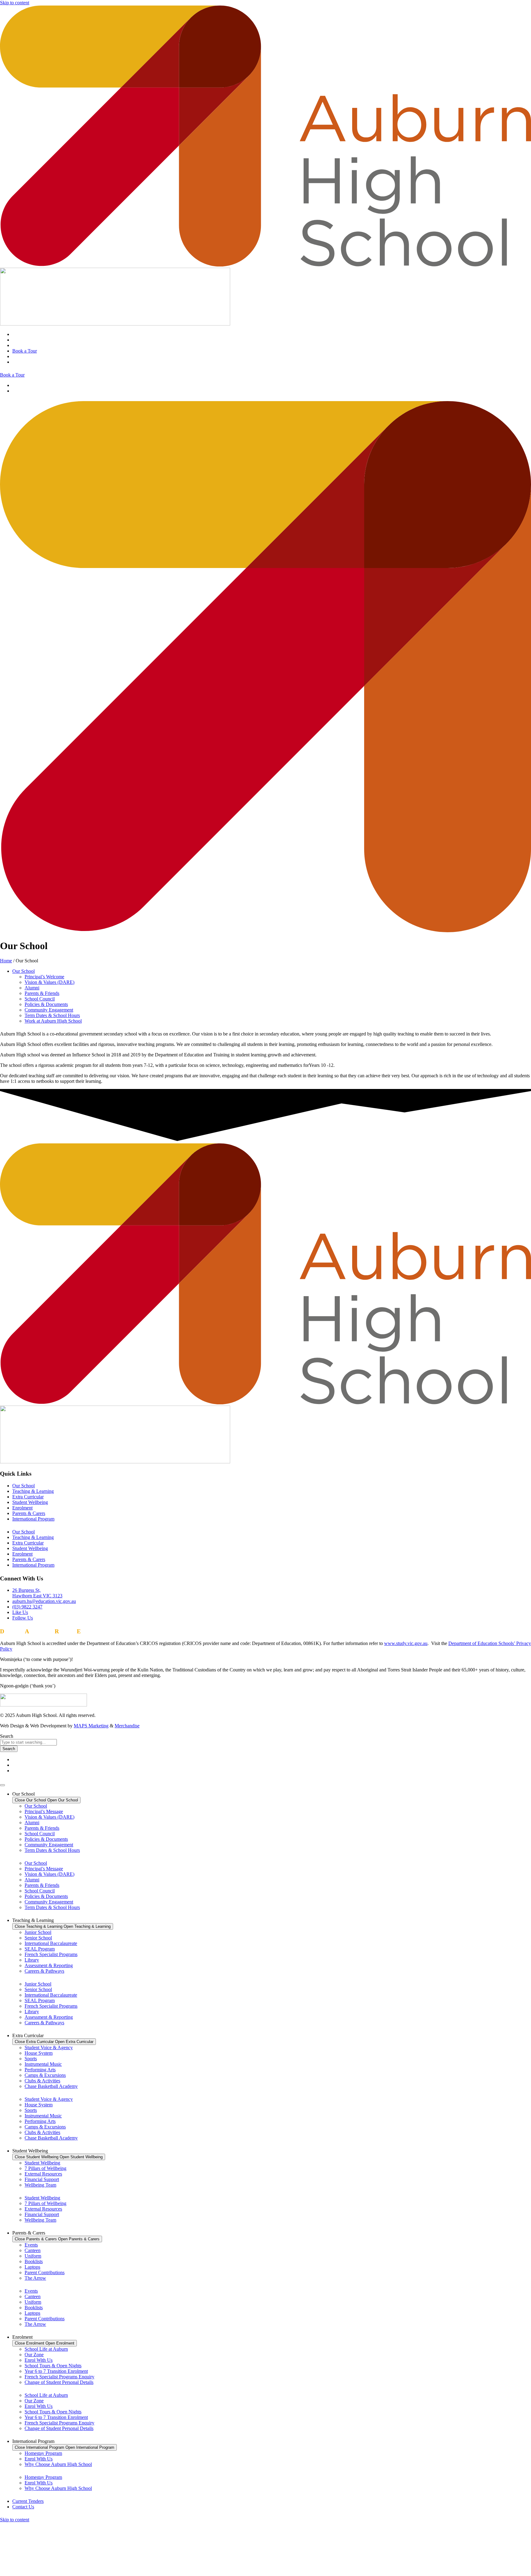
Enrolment (22, 1508)
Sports (31, 2059)
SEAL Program (40, 1949)
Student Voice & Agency (49, 2047)
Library (32, 1960)
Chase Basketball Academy (51, 2086)
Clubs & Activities (42, 2081)
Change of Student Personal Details (59, 2382)
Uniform (33, 2256)
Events (31, 2245)
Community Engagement (49, 1010)
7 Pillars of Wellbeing (45, 2168)
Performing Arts (40, 2070)
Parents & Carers (29, 1513)
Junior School (38, 1932)
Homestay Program (43, 2453)
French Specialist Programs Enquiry (59, 2377)
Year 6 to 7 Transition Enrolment (56, 2371)
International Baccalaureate (51, 1943)
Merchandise (127, 1726)
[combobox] (28, 1742)
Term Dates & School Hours (52, 1015)
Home (6, 961)
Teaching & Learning (33, 1491)
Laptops (32, 2267)
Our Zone (34, 2355)
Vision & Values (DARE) (49, 982)
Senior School (38, 1938)
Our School (24, 971)
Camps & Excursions (45, 2075)
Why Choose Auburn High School (58, 2464)
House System (39, 2053)
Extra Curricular (28, 1497)
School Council (40, 999)
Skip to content (15, 3)
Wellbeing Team (40, 2185)
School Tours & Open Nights (53, 2366)
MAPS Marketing (91, 1726)
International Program (33, 1519)
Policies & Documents (46, 1004)
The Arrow (35, 2278)
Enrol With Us (39, 2360)
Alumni (32, 988)
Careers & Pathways (44, 1971)
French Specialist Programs (51, 1954)
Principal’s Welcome (44, 977)
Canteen (33, 2250)
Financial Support (42, 2179)
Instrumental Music (43, 2064)
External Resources (43, 2174)
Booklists (34, 2261)
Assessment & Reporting (49, 1965)
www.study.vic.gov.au (406, 1643)
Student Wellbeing (30, 1502)
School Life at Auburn (46, 2349)
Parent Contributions (45, 2272)
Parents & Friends (42, 993)
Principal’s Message (44, 1811)
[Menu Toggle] (2, 1785)
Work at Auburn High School (53, 1021)
